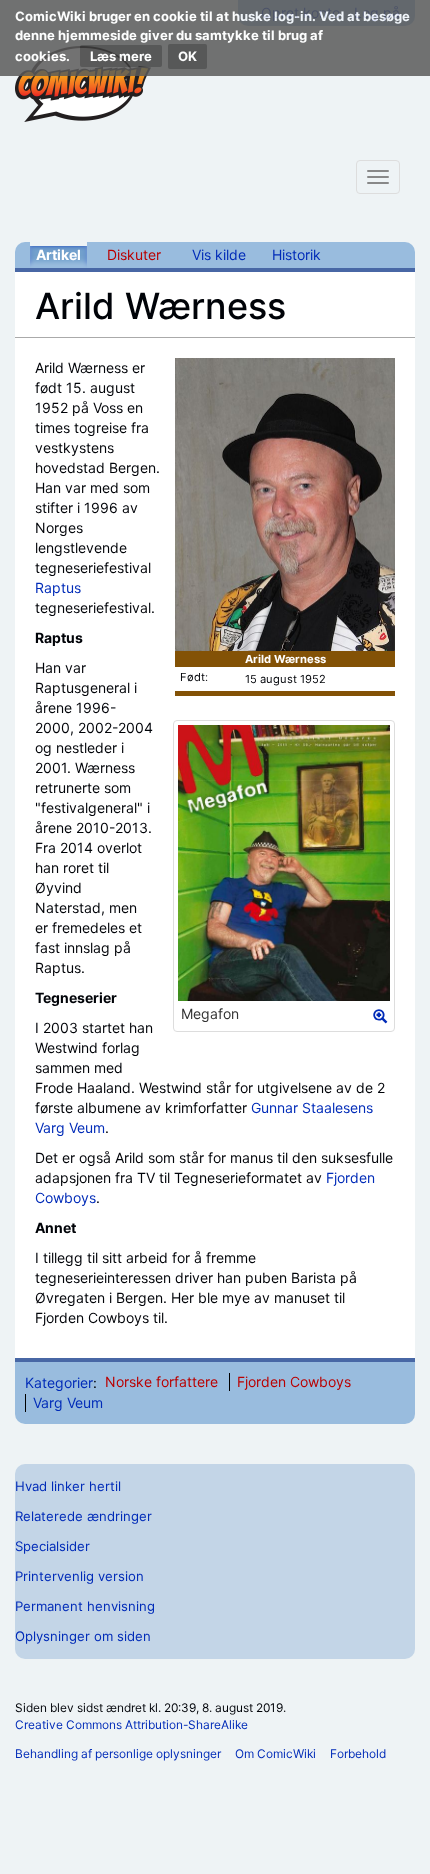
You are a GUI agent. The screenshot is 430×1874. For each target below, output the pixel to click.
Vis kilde (219, 254)
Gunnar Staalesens (312, 1107)
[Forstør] (380, 1016)
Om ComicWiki (275, 1753)
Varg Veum (70, 1127)
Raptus (58, 587)
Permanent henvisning (85, 1606)
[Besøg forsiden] (83, 84)
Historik (296, 254)
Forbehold (358, 1753)
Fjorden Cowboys (294, 1381)
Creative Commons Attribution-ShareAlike (131, 1724)
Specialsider (52, 1546)
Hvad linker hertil (68, 1486)
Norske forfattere (161, 1381)
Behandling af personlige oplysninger (118, 1753)
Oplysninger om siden (83, 1636)
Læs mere (121, 56)
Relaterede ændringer (83, 1516)
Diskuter (134, 254)
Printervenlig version (79, 1576)
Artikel (58, 254)
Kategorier (59, 1381)
